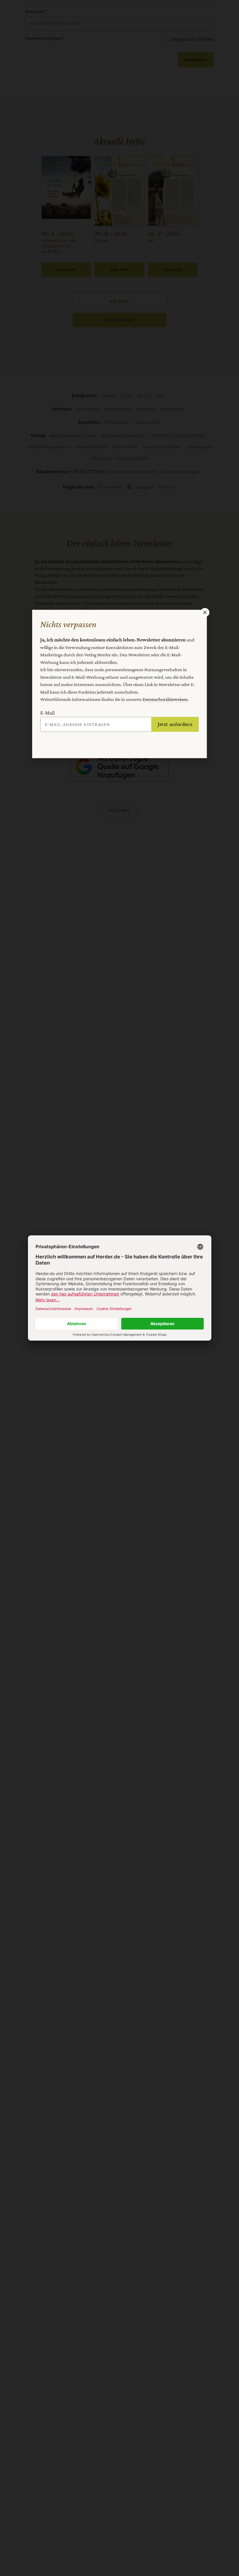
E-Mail (48, 713)
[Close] (204, 612)
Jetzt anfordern (175, 724)
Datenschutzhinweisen (165, 699)
